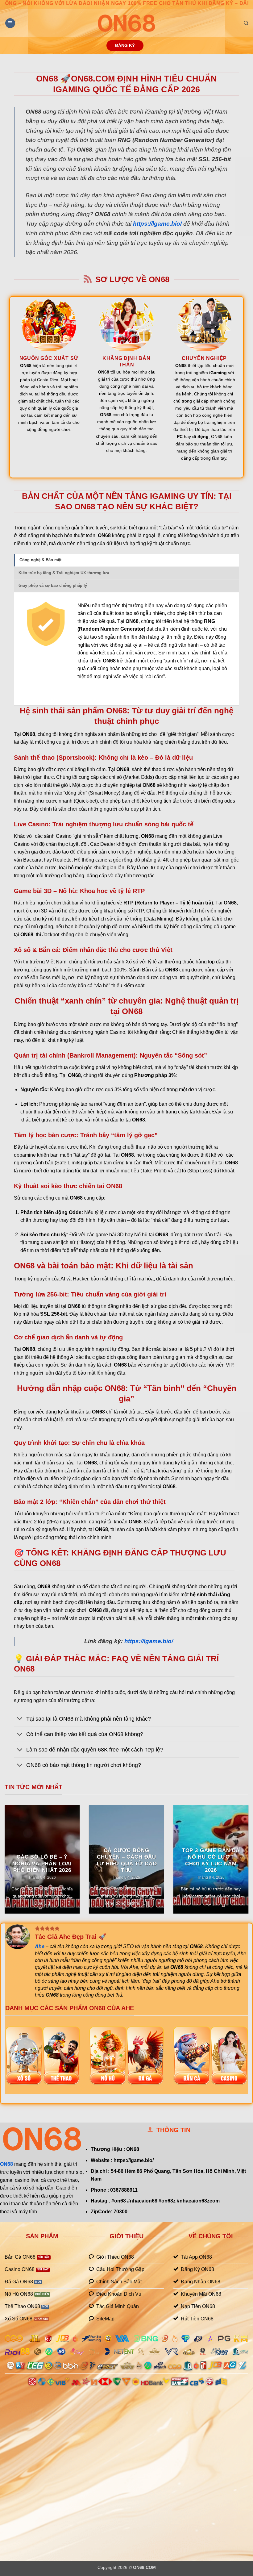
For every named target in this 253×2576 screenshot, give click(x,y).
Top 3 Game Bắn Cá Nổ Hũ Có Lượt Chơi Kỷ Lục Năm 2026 (211, 1860)
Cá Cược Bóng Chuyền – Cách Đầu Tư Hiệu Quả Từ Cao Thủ (126, 1860)
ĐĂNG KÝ (125, 46)
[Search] (246, 23)
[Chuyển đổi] (20, 1719)
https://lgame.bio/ (157, 224)
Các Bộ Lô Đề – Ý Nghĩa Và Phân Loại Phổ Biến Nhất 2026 (42, 1864)
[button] (10, 23)
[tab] (126, 560)
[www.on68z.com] (126, 23)
